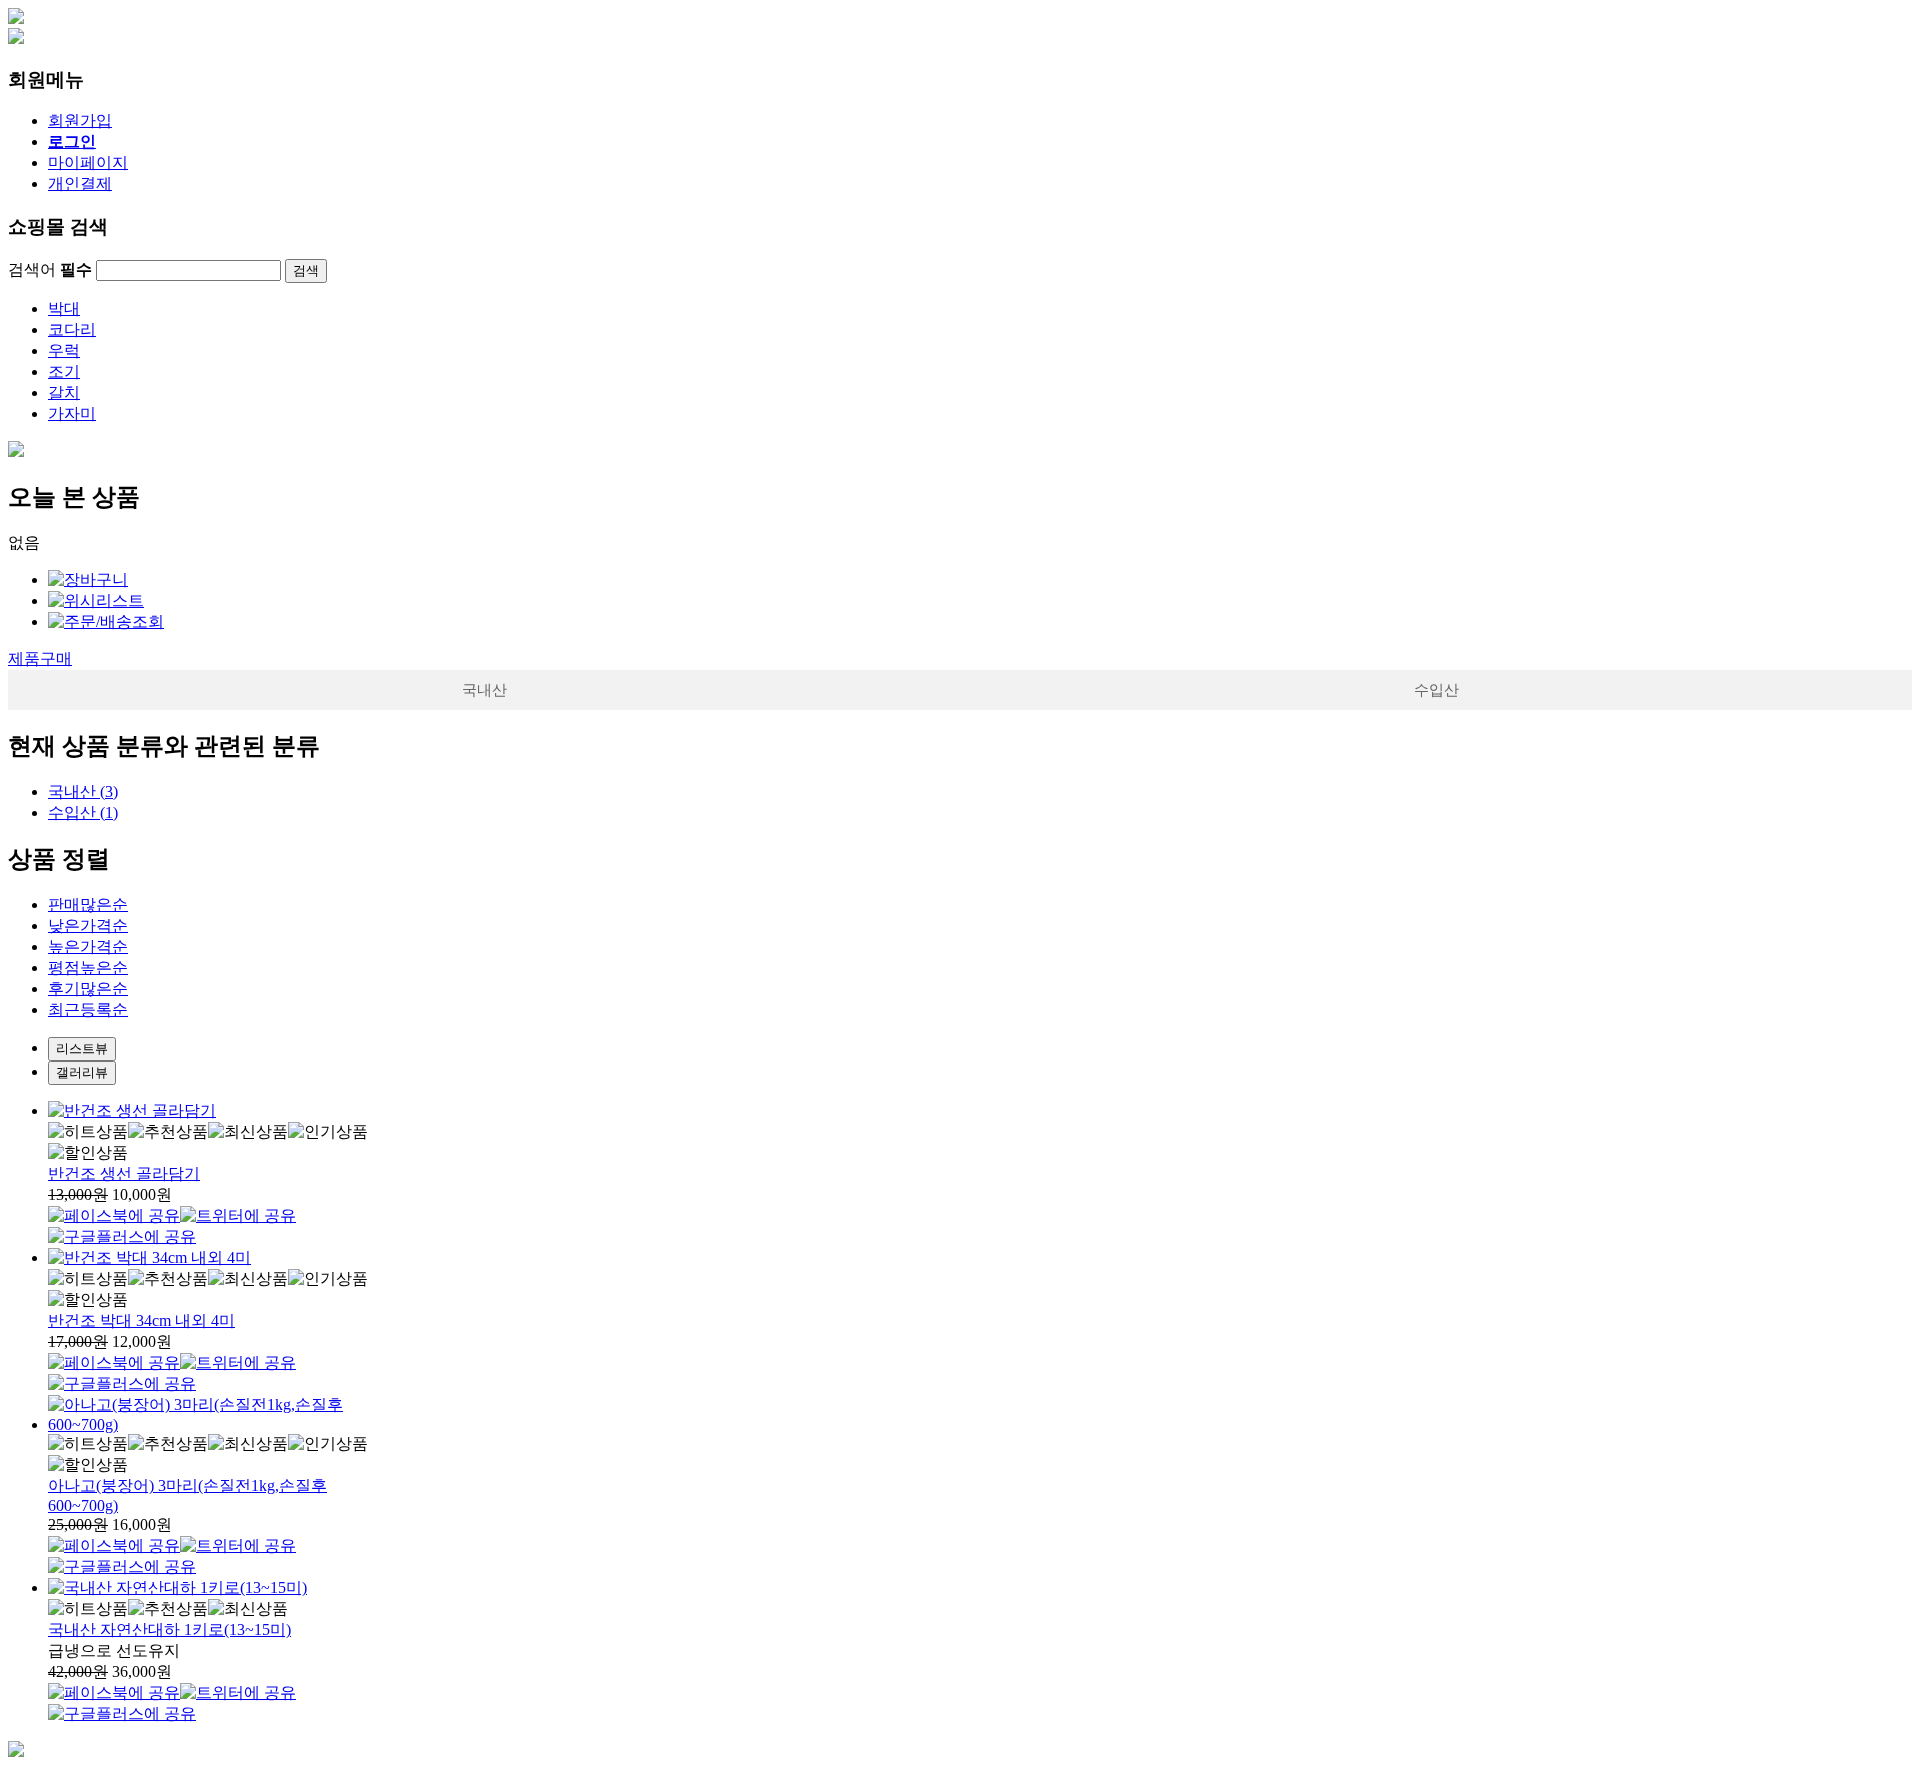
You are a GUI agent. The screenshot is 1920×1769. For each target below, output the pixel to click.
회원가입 (80, 120)
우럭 (64, 350)
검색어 (50, 269)
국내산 (484, 689)
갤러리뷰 (82, 1072)
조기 (64, 371)
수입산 (1436, 689)
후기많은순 (88, 988)
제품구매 (40, 658)
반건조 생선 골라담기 (124, 1173)
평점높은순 (88, 967)
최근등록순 (88, 1009)
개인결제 (80, 183)
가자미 (72, 413)
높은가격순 (88, 946)
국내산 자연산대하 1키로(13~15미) (169, 1629)
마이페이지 (88, 162)
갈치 (64, 392)
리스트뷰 (82, 1048)
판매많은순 (88, 904)
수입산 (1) (83, 812)
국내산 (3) (83, 791)
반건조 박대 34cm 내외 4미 (141, 1320)
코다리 (72, 329)
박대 (64, 308)
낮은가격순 (88, 925)
